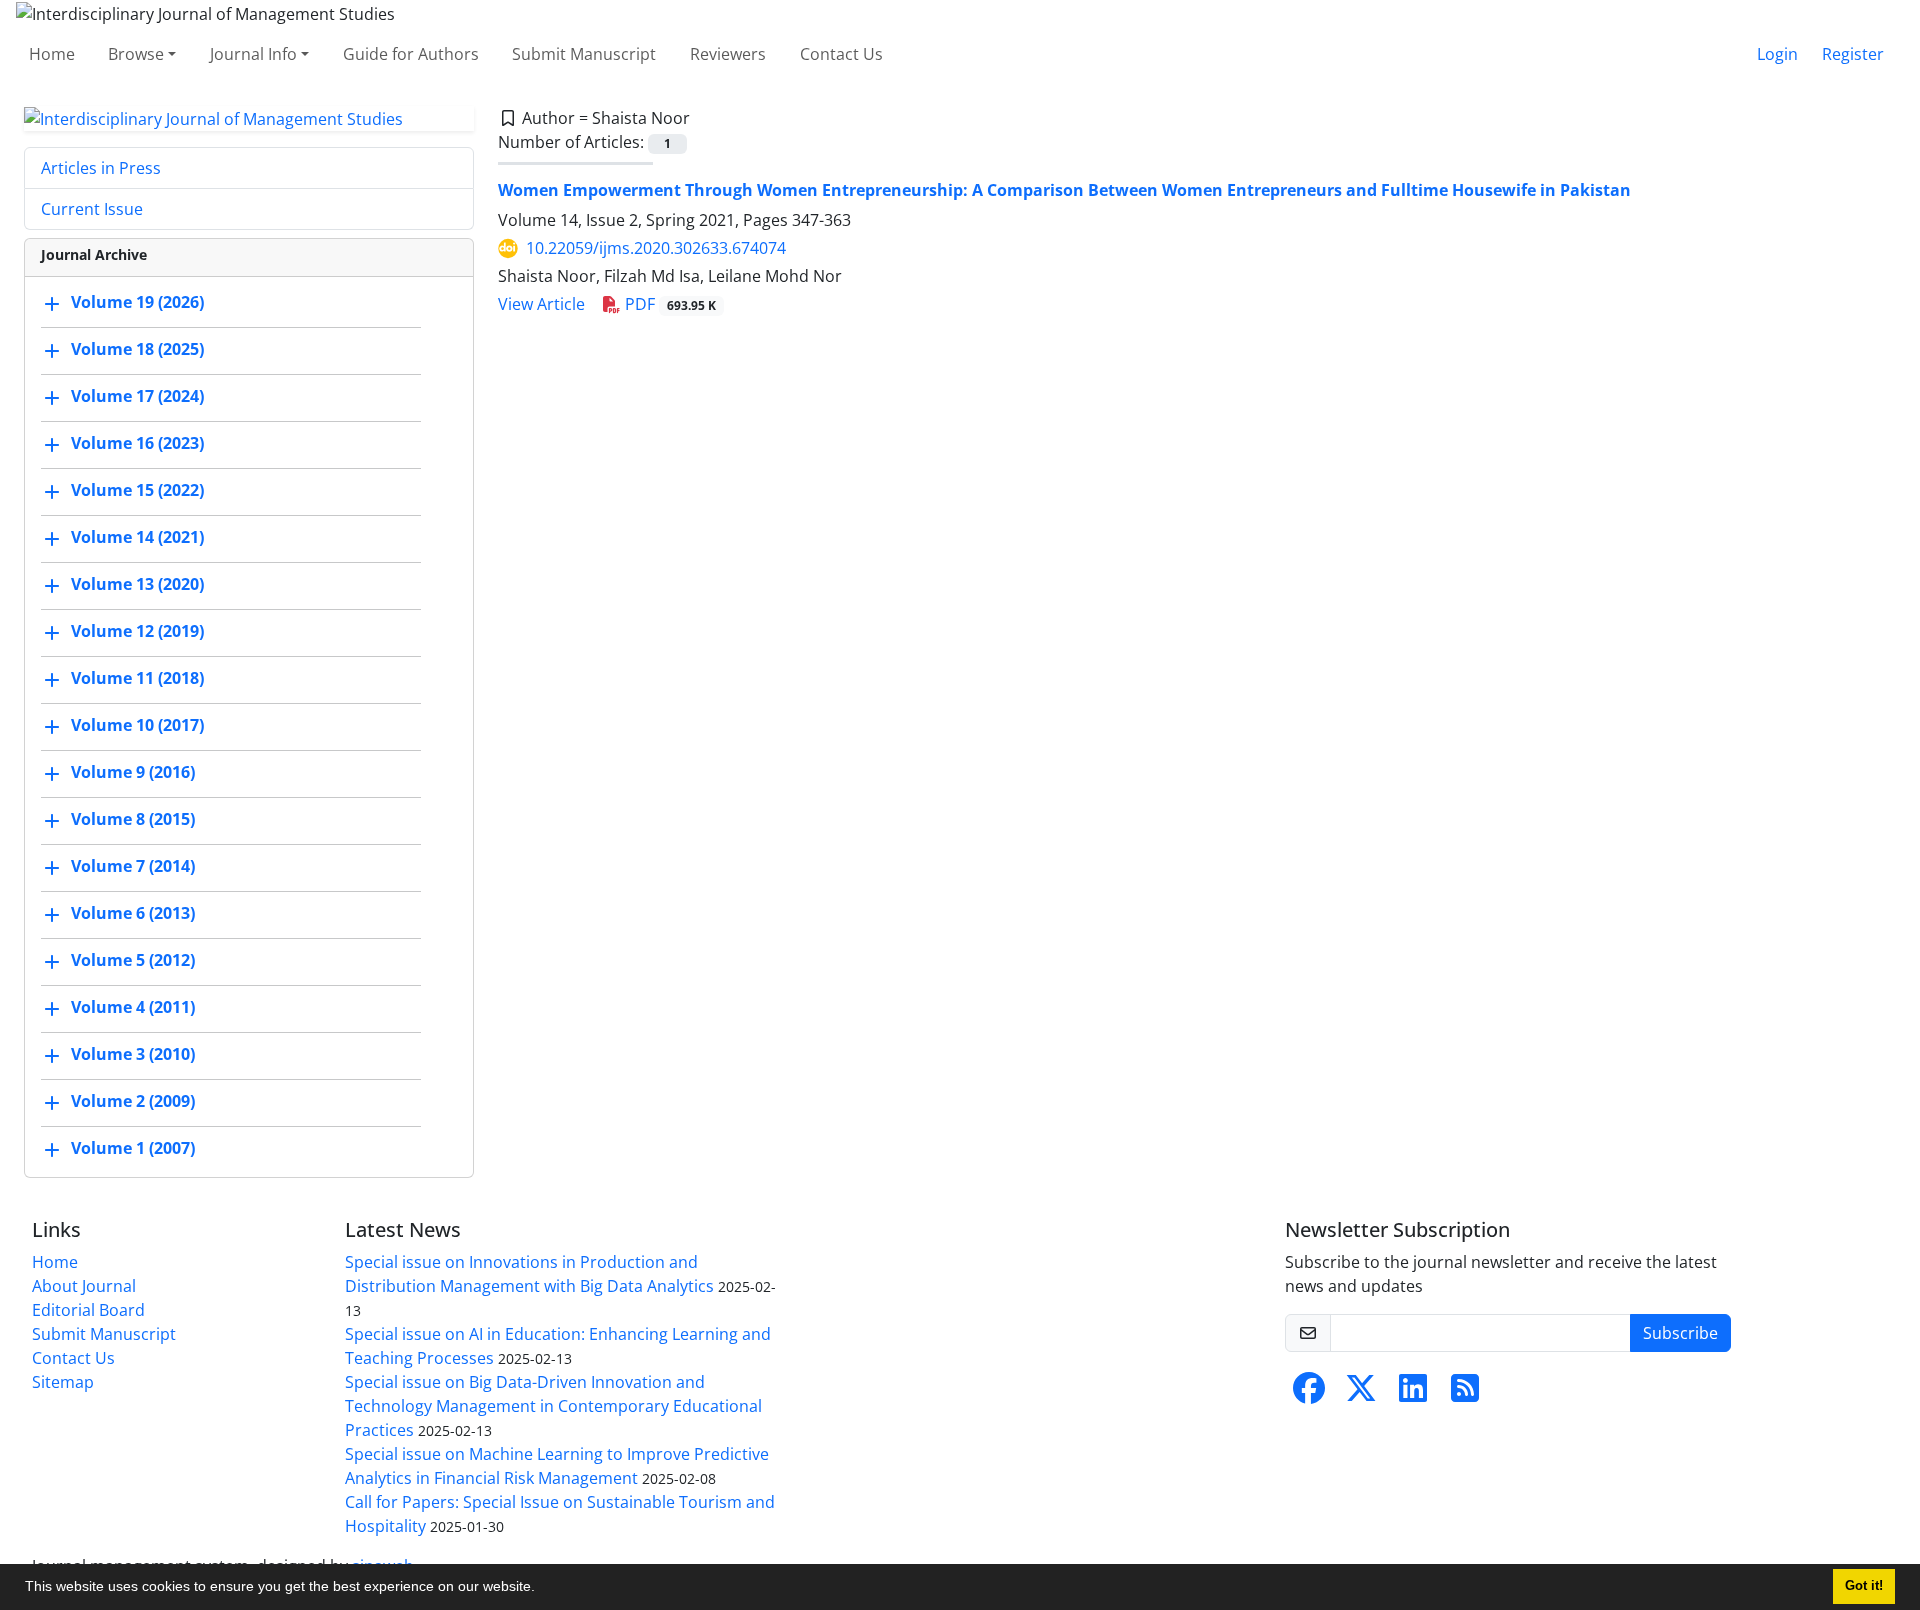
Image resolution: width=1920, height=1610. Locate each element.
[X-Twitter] (1361, 1394)
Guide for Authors (411, 54)
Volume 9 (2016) (133, 773)
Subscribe (1680, 1333)
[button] (542, 1589)
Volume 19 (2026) (137, 303)
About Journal (84, 1286)
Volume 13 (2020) (137, 585)
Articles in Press (101, 168)
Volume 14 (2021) (137, 538)
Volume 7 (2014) (133, 867)
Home (52, 54)
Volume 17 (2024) (137, 397)
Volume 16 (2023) (137, 444)
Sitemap (63, 1382)
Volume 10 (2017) (137, 726)
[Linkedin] (1413, 1394)
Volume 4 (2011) (133, 1008)
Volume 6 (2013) (133, 914)
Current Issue (92, 209)
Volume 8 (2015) (133, 820)
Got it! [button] (1864, 1586)
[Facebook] (1309, 1394)
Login (1777, 54)
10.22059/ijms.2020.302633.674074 (656, 248)
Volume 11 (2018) (137, 679)
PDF (668, 304)
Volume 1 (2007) (133, 1149)
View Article (541, 304)
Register (1853, 54)
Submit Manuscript (584, 54)
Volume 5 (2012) (133, 961)
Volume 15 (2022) (137, 491)
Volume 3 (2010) (133, 1055)
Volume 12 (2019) (137, 632)
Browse (136, 54)
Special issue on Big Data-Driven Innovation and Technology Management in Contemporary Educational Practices (553, 1406)
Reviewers (728, 54)
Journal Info (253, 54)
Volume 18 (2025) (137, 350)
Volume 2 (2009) (133, 1102)
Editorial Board (88, 1310)
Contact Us (841, 54)
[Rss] (1465, 1394)
